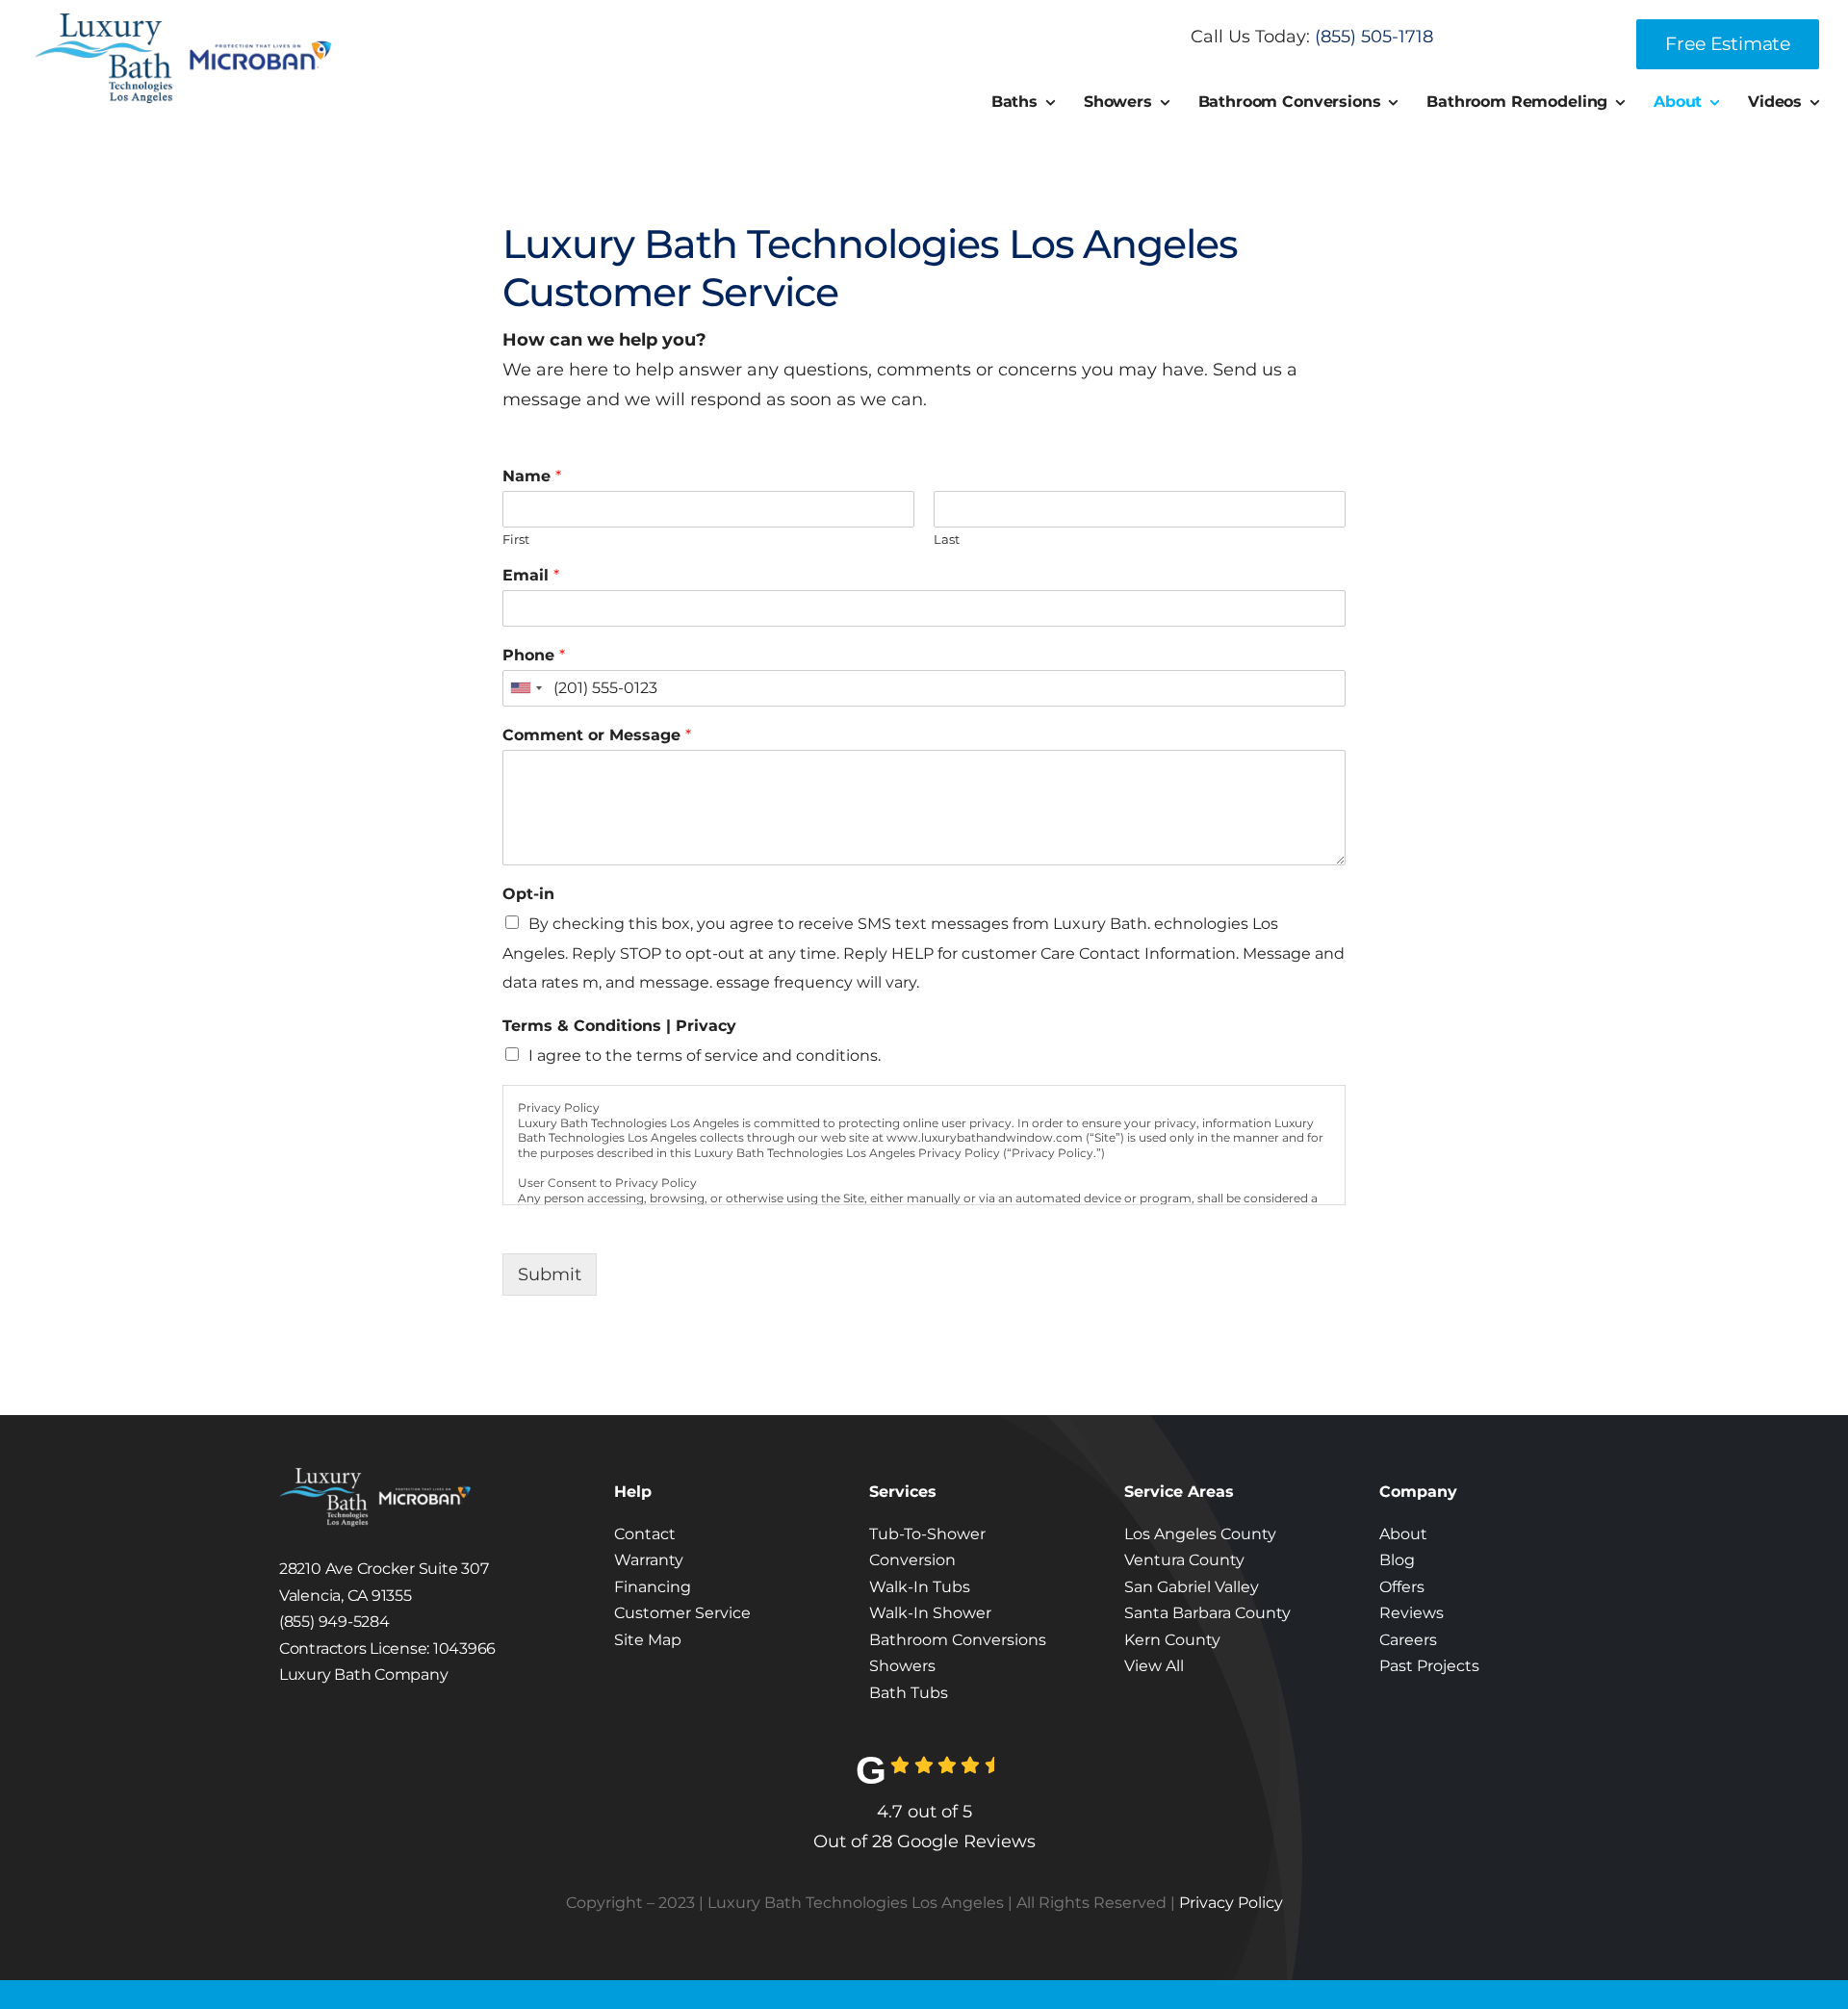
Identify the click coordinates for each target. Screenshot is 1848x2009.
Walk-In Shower (930, 1613)
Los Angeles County (1200, 1534)
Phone (534, 655)
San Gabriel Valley (1192, 1587)
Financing (653, 1587)
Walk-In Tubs (920, 1587)
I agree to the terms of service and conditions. (705, 1056)
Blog (1397, 1560)
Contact (645, 1534)
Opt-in (528, 894)
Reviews (1412, 1613)
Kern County (1172, 1640)
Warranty (649, 1560)
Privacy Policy (1231, 1903)
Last (947, 539)
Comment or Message (597, 735)
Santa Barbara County (1207, 1613)
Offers (1402, 1587)
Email (531, 575)
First (516, 539)
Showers (902, 1666)
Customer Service (682, 1613)
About (1403, 1534)
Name (532, 476)
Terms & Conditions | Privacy (619, 1026)
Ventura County (1184, 1560)
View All (1154, 1666)
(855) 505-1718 (1374, 37)
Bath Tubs (909, 1693)
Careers (1408, 1640)
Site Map (648, 1640)
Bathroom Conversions (958, 1640)
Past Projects (1429, 1666)
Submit (550, 1275)
